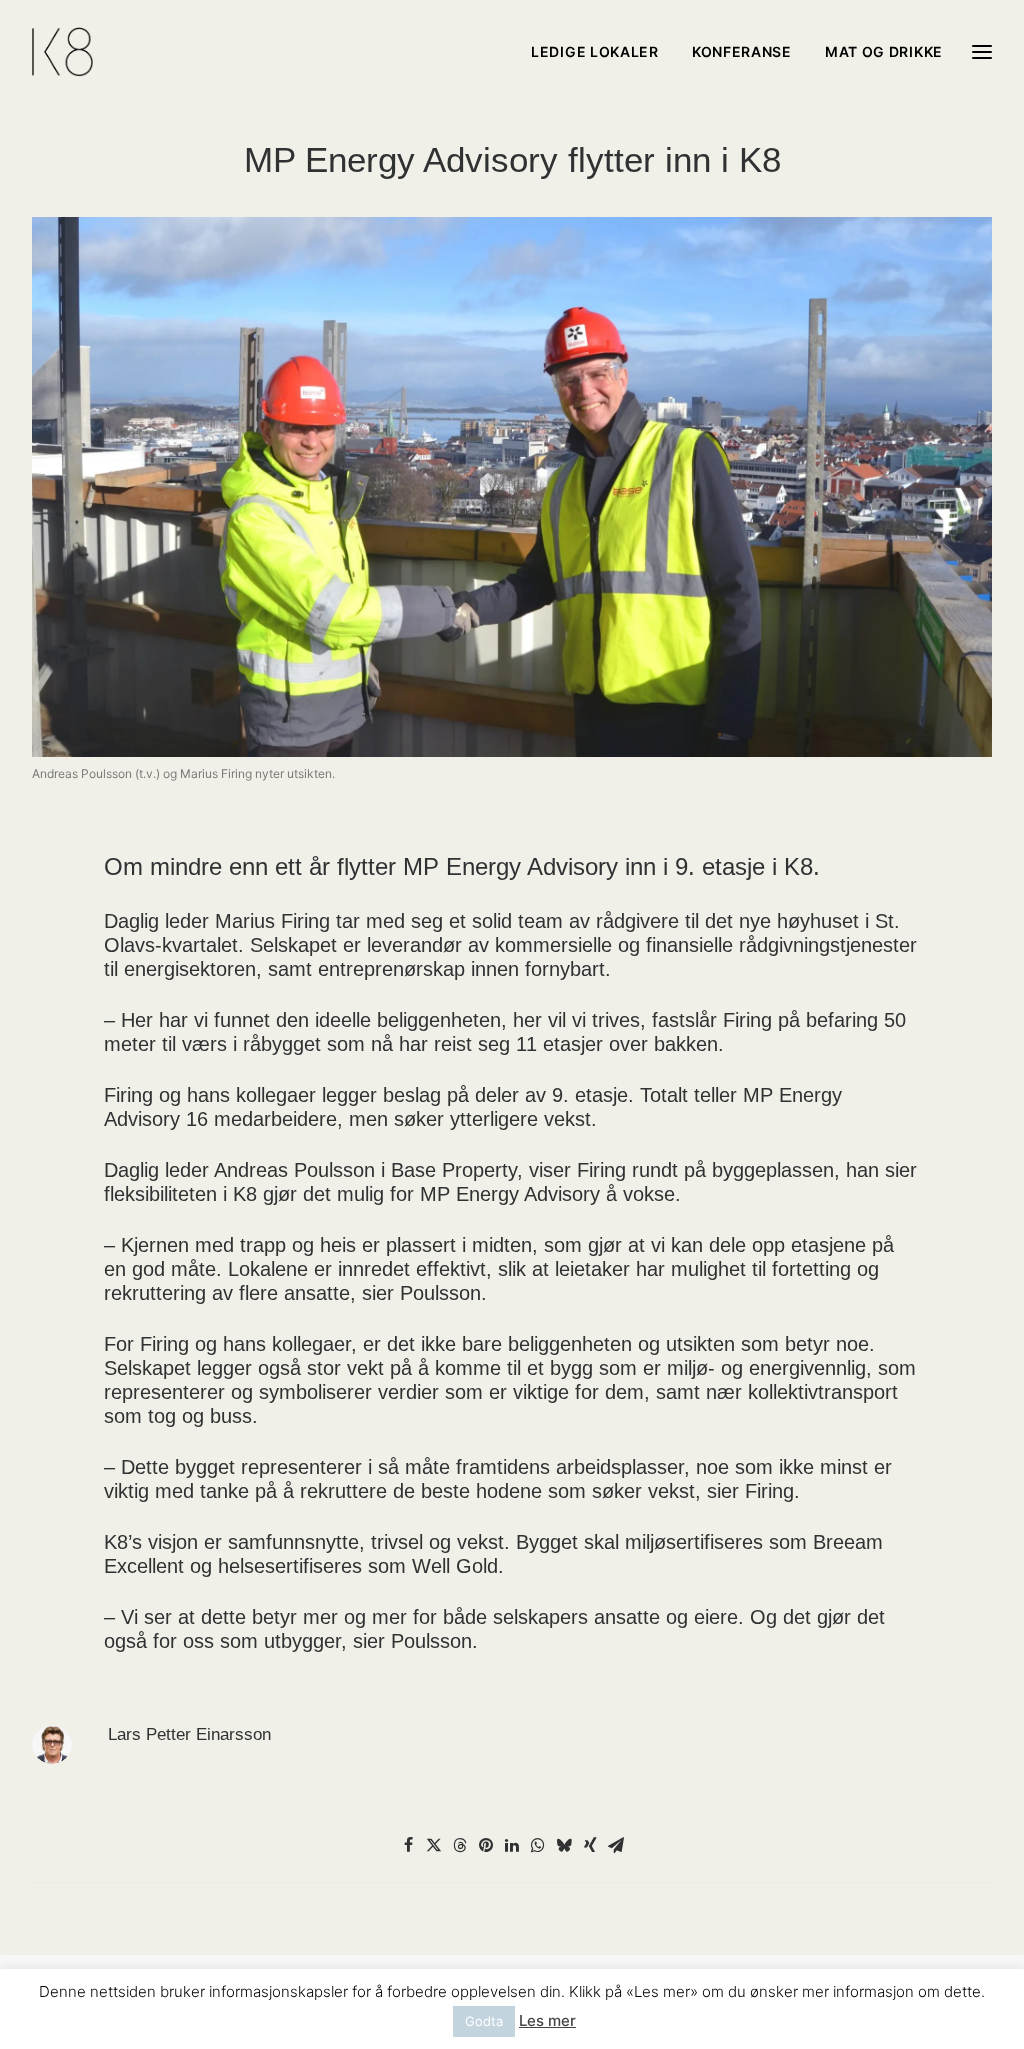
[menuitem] (602, 52)
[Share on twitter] (434, 1845)
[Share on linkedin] (512, 1845)
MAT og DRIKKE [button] (884, 51)
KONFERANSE (742, 51)
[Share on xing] (590, 1845)
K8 (245, 1194)
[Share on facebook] (408, 1845)
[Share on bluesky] (564, 1845)
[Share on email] (616, 1845)
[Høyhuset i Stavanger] (62, 52)
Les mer (547, 2020)
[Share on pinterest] (486, 1845)
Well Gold (455, 1566)
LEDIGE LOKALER (595, 51)
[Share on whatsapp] (538, 1845)
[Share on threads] (460, 1845)
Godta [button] (484, 2021)
